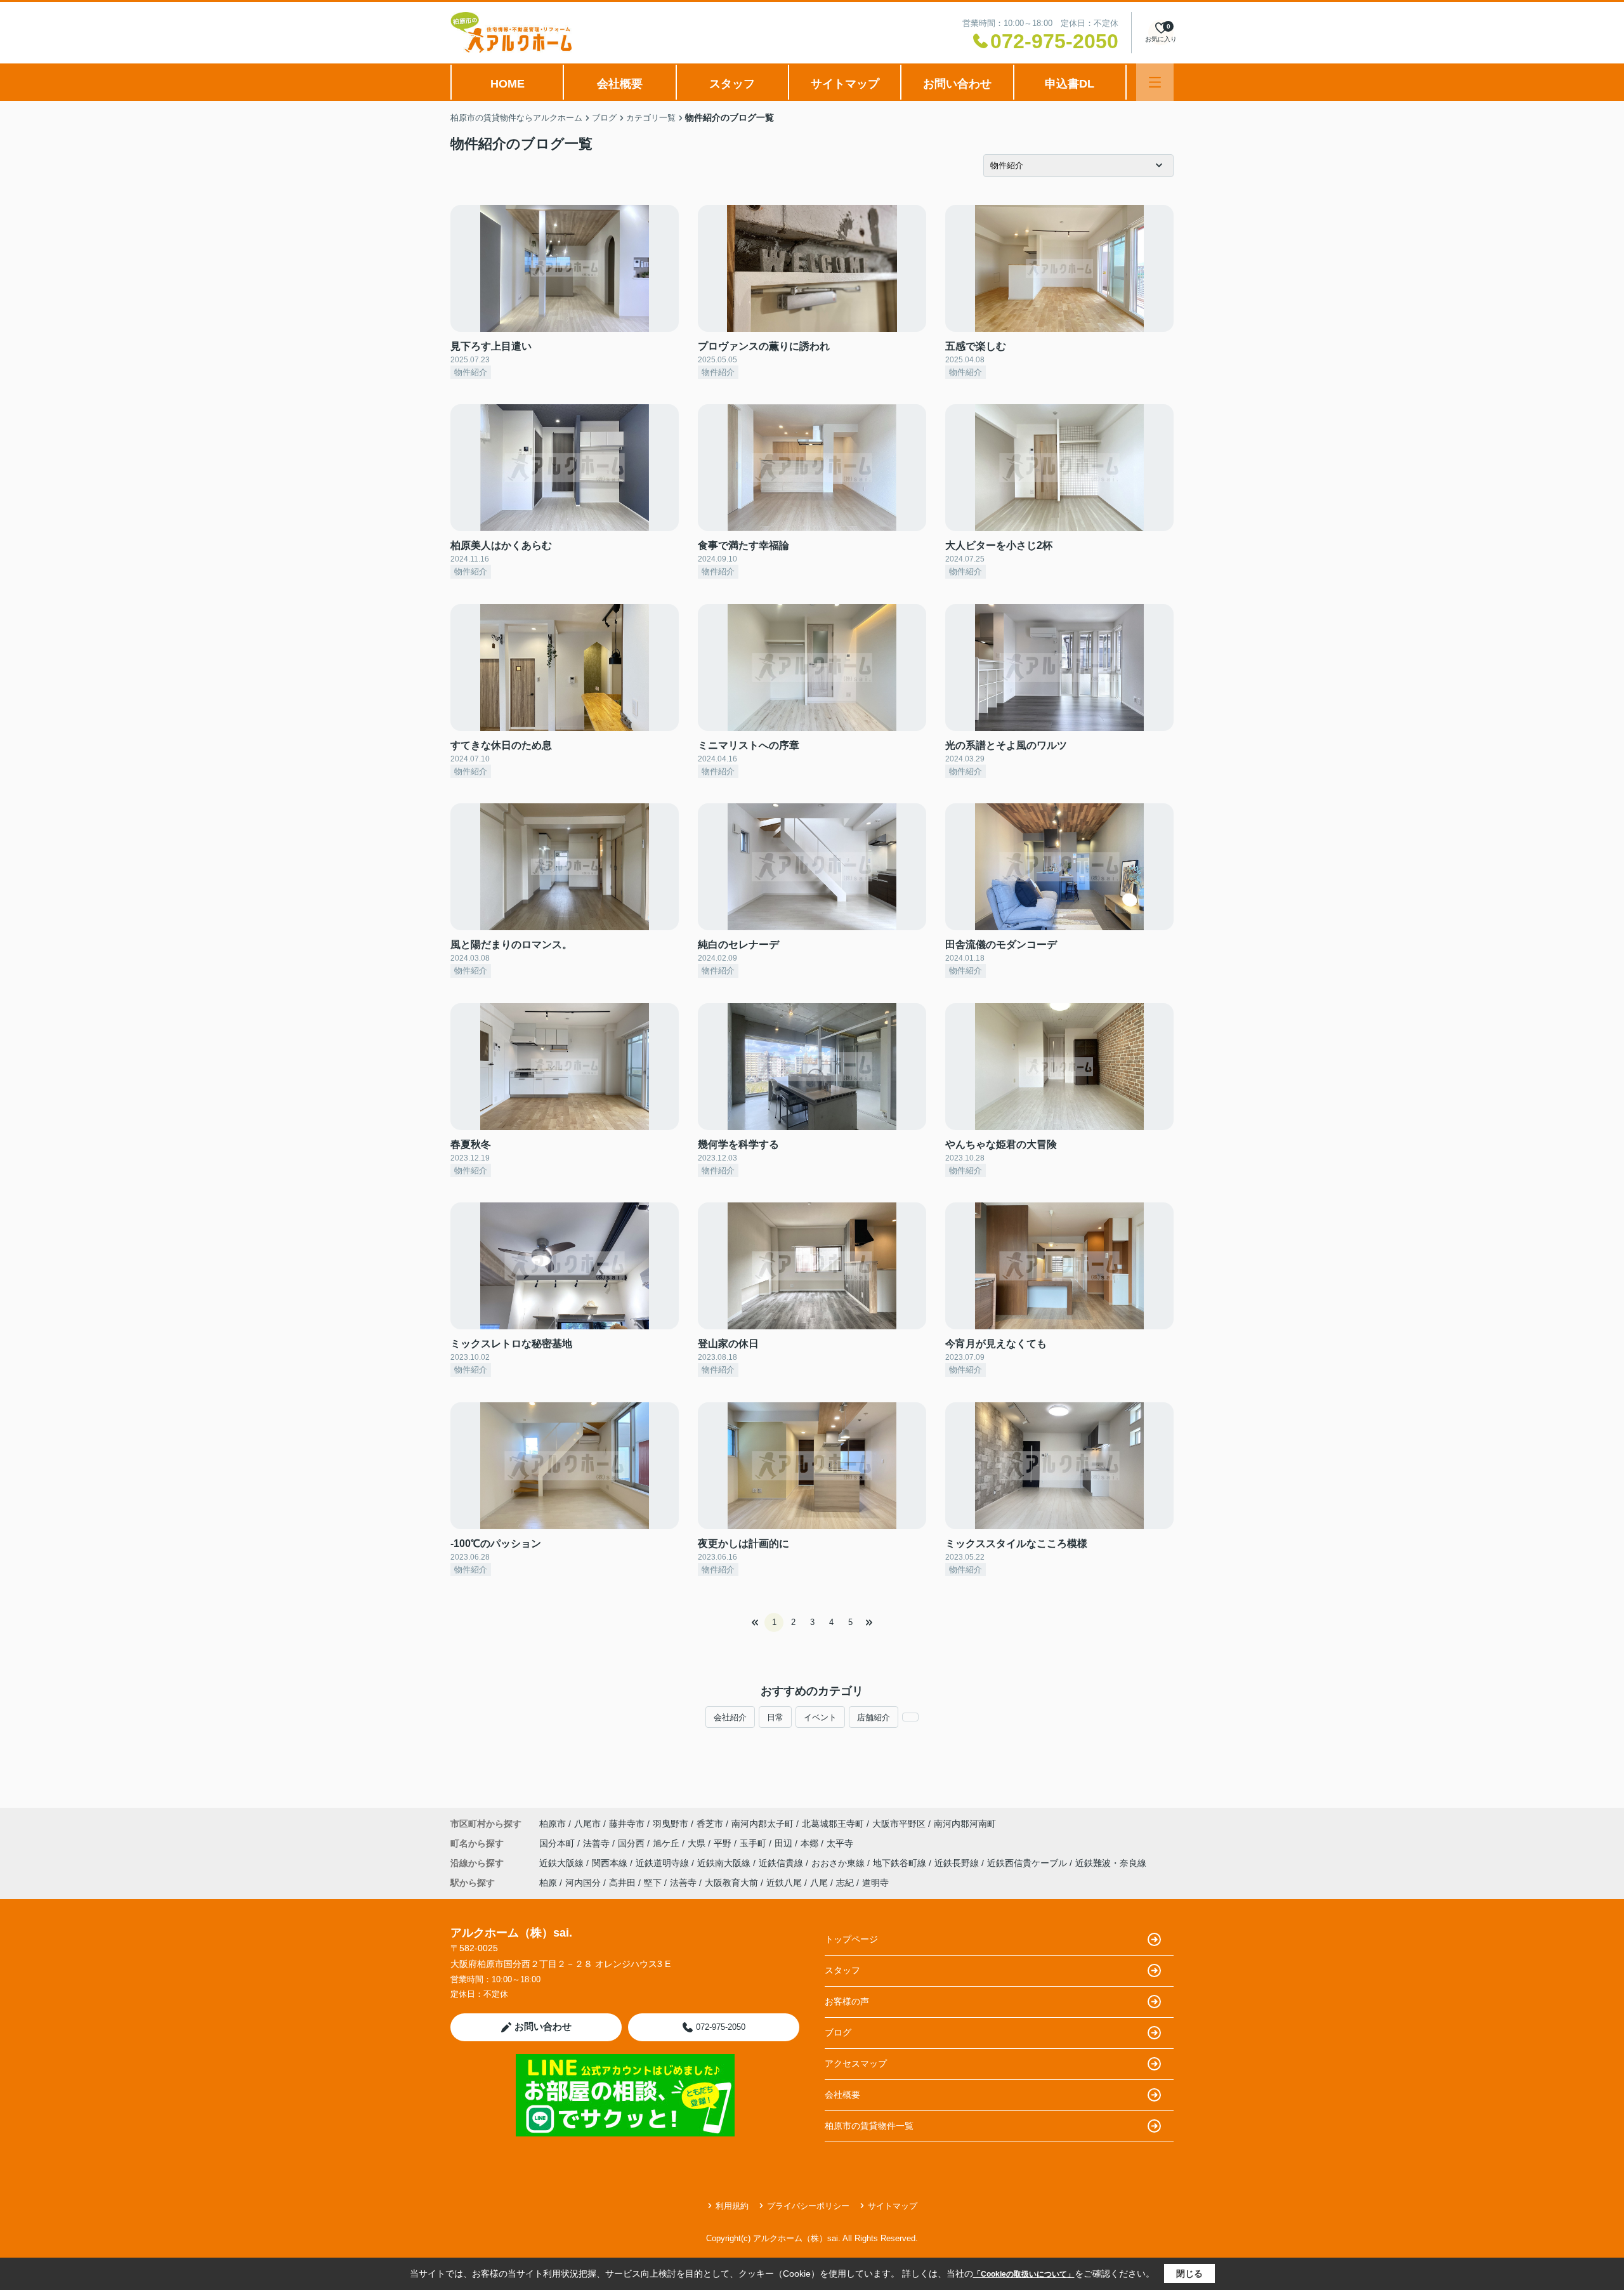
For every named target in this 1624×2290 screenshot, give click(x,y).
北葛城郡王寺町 (833, 1824)
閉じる (1189, 2274)
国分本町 (558, 1843)
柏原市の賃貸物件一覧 (869, 2126)
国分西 (632, 1843)
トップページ (851, 1939)
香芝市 (710, 1824)
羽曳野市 (671, 1824)
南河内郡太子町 (763, 1824)
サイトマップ (845, 84)
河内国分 (583, 1883)
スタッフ (732, 84)
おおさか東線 (839, 1863)
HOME (507, 84)
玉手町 (754, 1843)
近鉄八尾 (784, 1883)
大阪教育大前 (731, 1883)
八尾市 (587, 1824)
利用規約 (732, 2206)
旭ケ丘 (667, 1843)
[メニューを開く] (1155, 82)
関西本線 (611, 1863)
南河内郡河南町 (965, 1824)
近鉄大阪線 (563, 1863)
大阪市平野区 (899, 1824)
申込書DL (1070, 84)
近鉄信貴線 (782, 1863)
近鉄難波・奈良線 (1111, 1863)
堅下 (653, 1883)
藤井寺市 (627, 1824)
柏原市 (553, 1824)
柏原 (548, 1883)
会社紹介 (730, 1717)
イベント (820, 1717)
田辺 (785, 1843)
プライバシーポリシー (808, 2206)
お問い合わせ (957, 84)
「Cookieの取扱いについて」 (1024, 2274)
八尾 (819, 1883)
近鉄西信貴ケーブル (1028, 1863)
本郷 (811, 1843)
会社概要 (620, 84)
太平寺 (840, 1843)
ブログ (838, 2032)
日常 (775, 1717)
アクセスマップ (856, 2063)
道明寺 (875, 1883)
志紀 (845, 1883)
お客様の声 (847, 2001)
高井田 (622, 1883)
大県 (698, 1843)
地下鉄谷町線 (901, 1863)
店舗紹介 (874, 1717)
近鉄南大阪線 (725, 1863)
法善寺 (598, 1843)
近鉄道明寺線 (664, 1863)
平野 (724, 1843)
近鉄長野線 (958, 1863)
